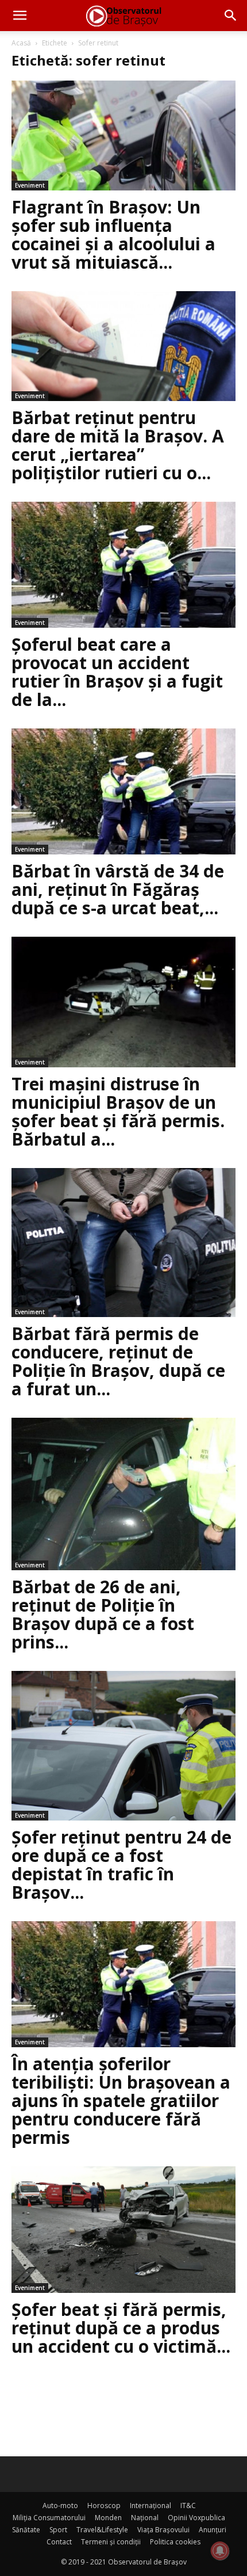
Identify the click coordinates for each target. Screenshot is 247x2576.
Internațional (150, 2506)
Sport (58, 2530)
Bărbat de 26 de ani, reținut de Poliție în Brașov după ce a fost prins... (103, 1614)
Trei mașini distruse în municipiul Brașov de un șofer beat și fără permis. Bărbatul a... (118, 1111)
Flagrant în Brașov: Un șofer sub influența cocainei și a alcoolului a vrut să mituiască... (113, 234)
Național (145, 2518)
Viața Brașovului (163, 2530)
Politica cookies (175, 2542)
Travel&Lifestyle (102, 2530)
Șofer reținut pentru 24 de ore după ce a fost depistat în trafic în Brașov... (121, 1865)
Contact (59, 2542)
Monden (108, 2518)
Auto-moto (60, 2506)
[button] (20, 16)
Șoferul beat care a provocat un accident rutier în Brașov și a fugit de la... (117, 672)
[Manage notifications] (220, 2551)
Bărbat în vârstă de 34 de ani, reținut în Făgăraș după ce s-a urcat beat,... (118, 889)
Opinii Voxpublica (196, 2518)
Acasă (21, 43)
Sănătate (26, 2530)
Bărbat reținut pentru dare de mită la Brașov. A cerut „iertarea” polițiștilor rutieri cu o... (118, 445)
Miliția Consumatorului (49, 2518)
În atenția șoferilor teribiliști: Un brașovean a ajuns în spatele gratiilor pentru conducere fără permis (121, 2100)
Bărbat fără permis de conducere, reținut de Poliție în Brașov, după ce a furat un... (118, 1361)
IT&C (188, 2506)
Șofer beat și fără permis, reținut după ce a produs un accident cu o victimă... (121, 2328)
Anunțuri (213, 2530)
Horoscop (104, 2506)
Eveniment (30, 185)
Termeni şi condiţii (111, 2542)
